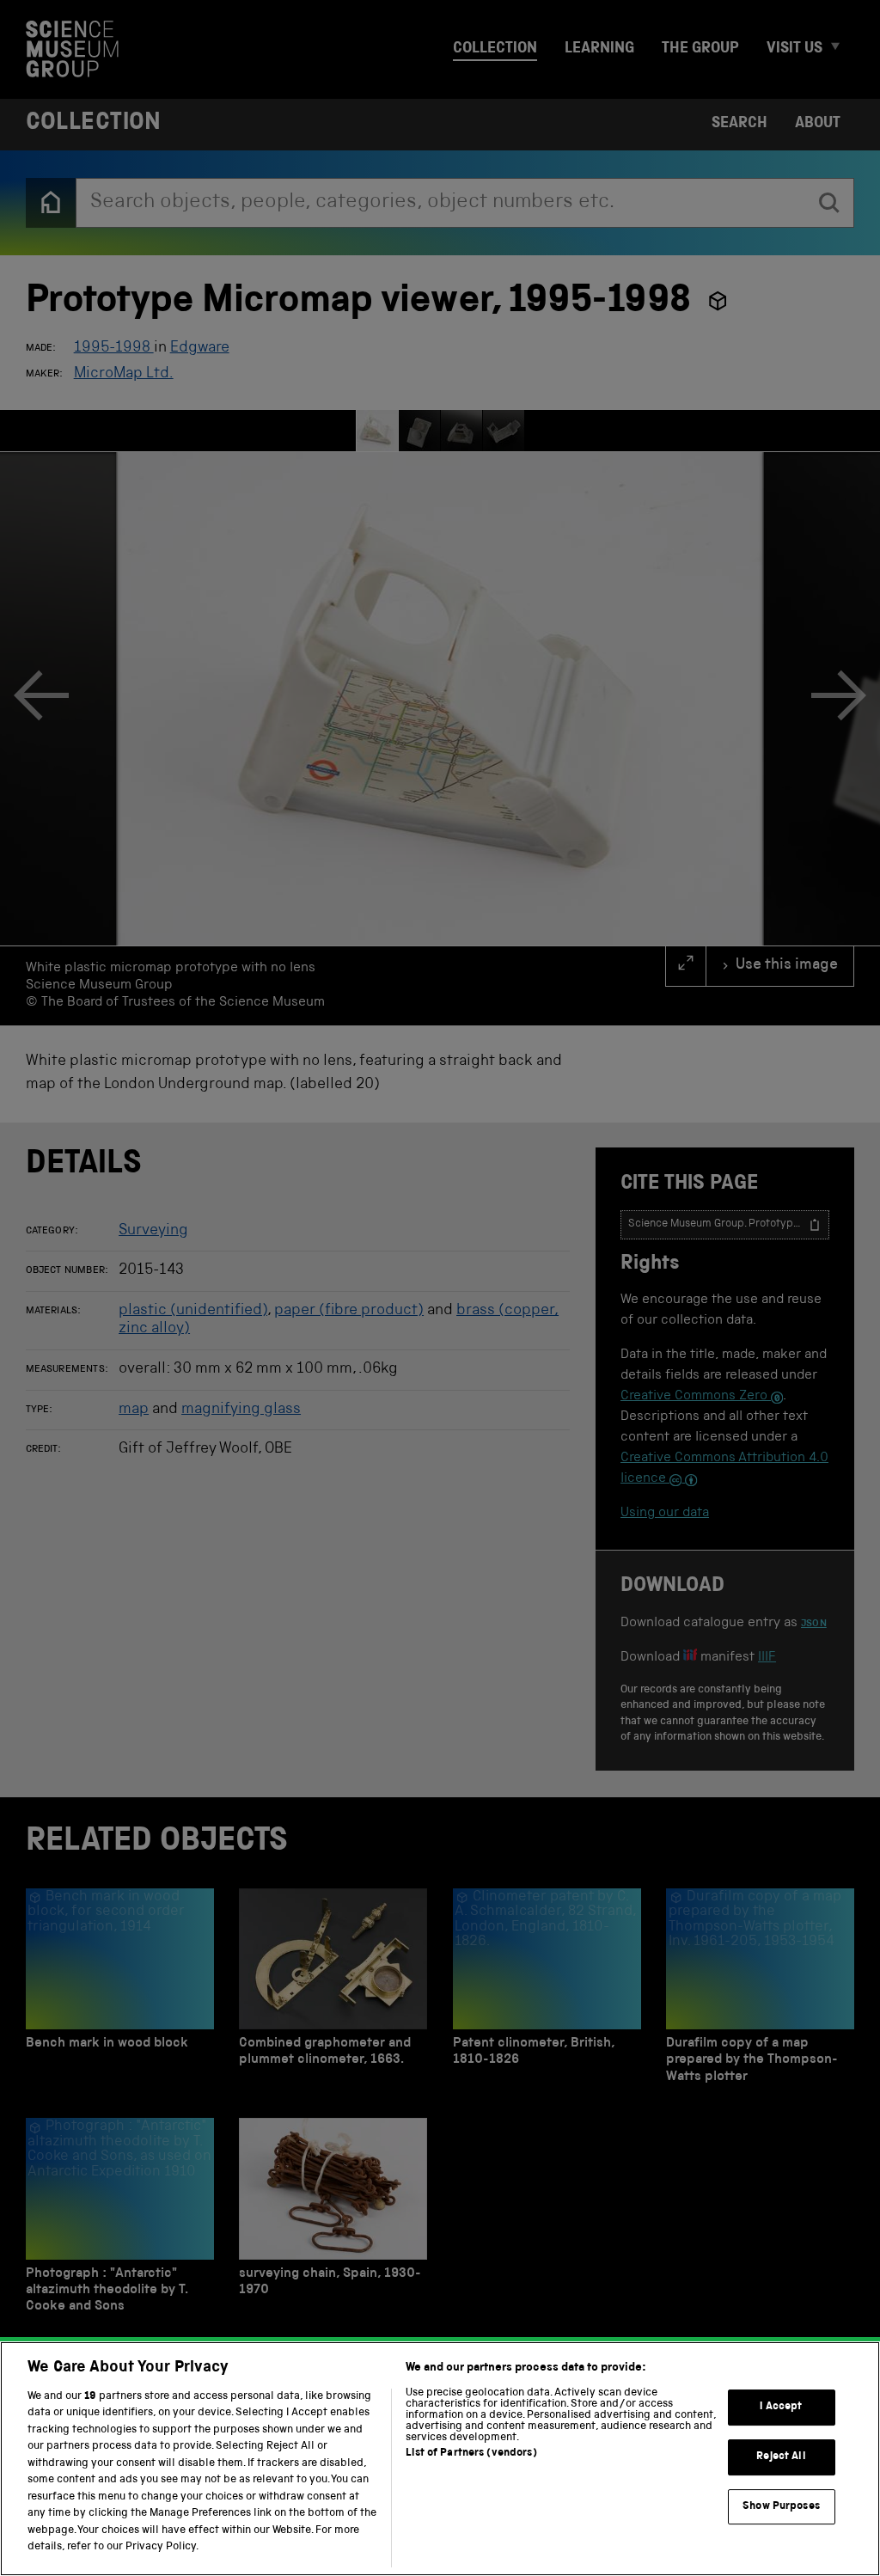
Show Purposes (781, 2507)
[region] (440, 2459)
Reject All (781, 2457)
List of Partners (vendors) (471, 2454)
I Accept (781, 2408)
